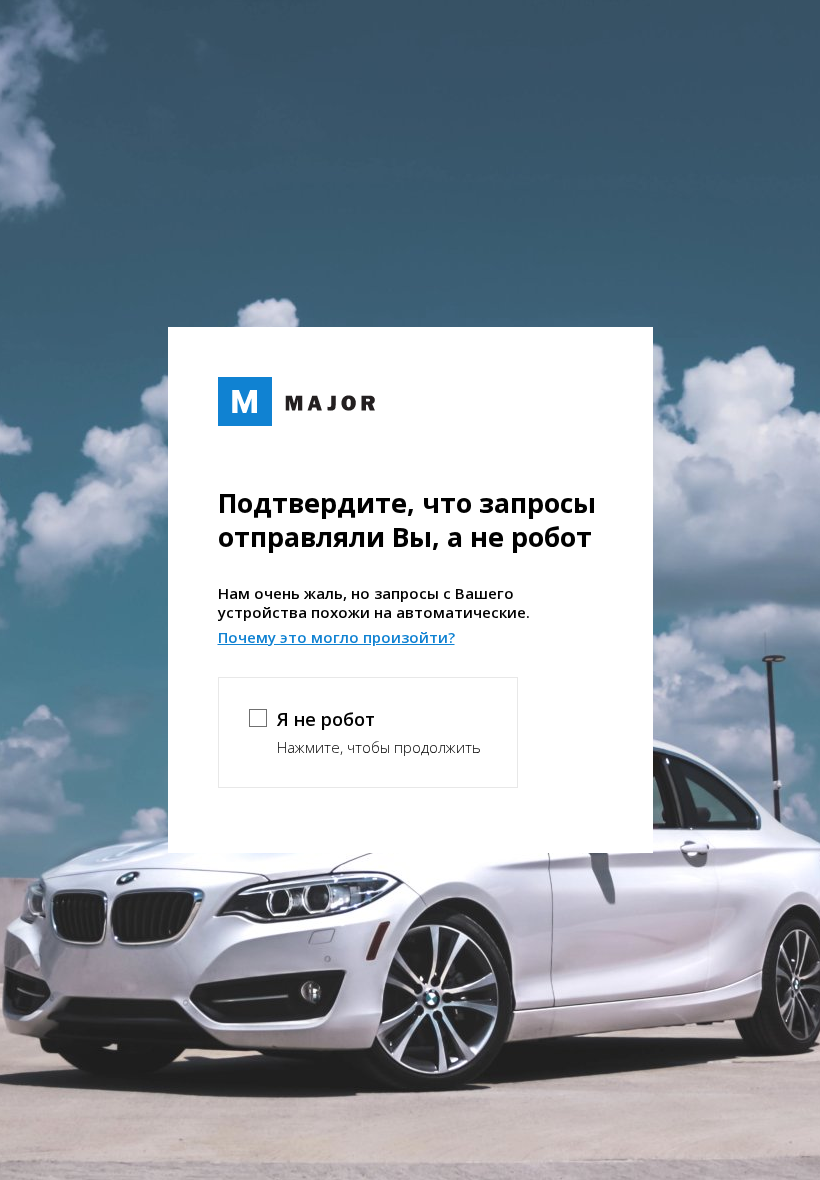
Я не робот (326, 719)
